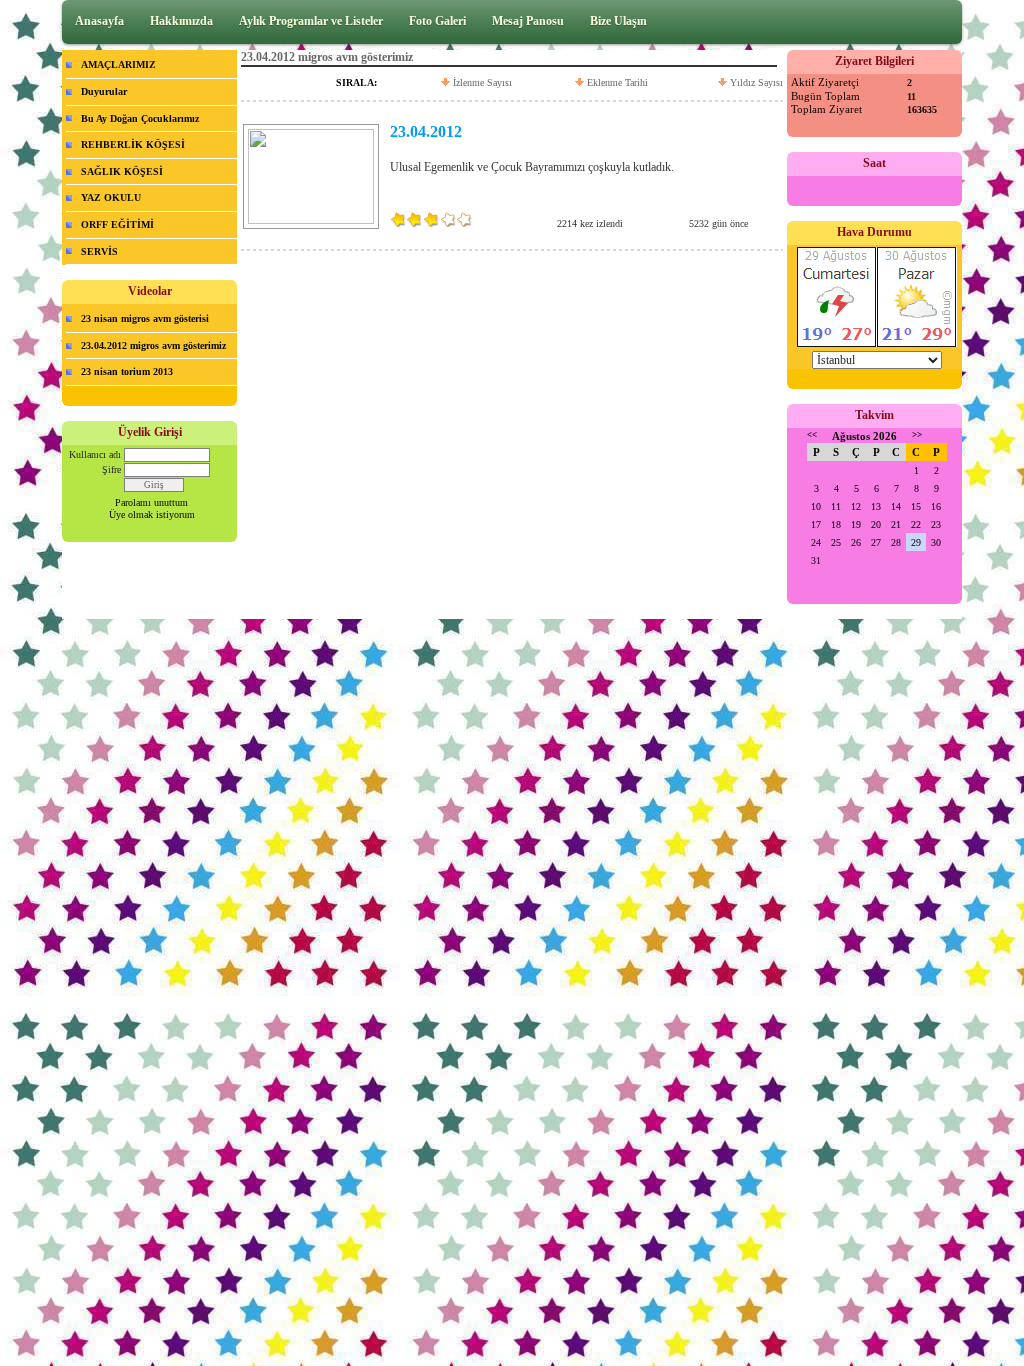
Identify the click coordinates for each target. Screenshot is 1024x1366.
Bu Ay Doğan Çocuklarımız (140, 118)
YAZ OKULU (111, 197)
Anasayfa (99, 21)
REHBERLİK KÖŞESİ (133, 144)
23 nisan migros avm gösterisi (145, 318)
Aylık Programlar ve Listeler (311, 21)
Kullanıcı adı (95, 454)
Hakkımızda (181, 21)
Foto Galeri (437, 21)
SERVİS (99, 251)
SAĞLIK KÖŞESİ (122, 171)
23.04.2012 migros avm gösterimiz (153, 345)
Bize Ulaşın (618, 21)
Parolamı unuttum (151, 502)
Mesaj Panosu (528, 21)
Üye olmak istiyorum (152, 514)
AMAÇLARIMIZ (118, 64)
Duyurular (104, 91)
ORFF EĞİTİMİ (117, 224)
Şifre (111, 469)
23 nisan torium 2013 (127, 371)
